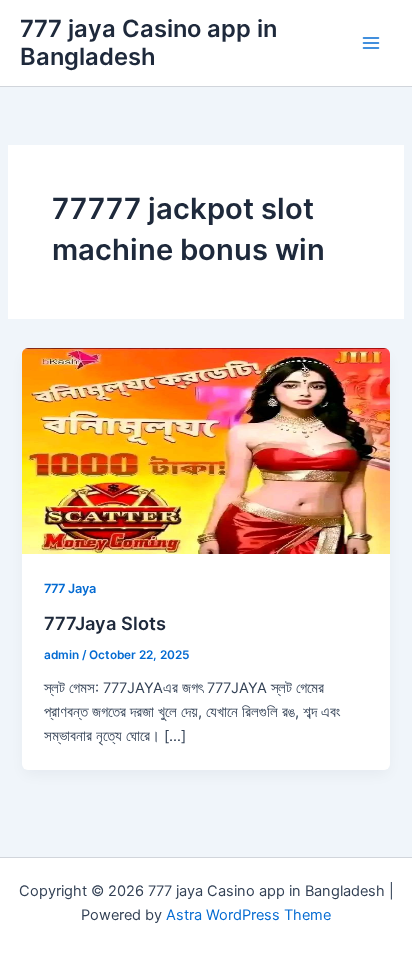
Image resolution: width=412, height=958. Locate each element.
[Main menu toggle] (371, 43)
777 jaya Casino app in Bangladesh (148, 42)
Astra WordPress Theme (248, 915)
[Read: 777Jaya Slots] (205, 450)
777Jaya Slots (105, 623)
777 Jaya (70, 588)
